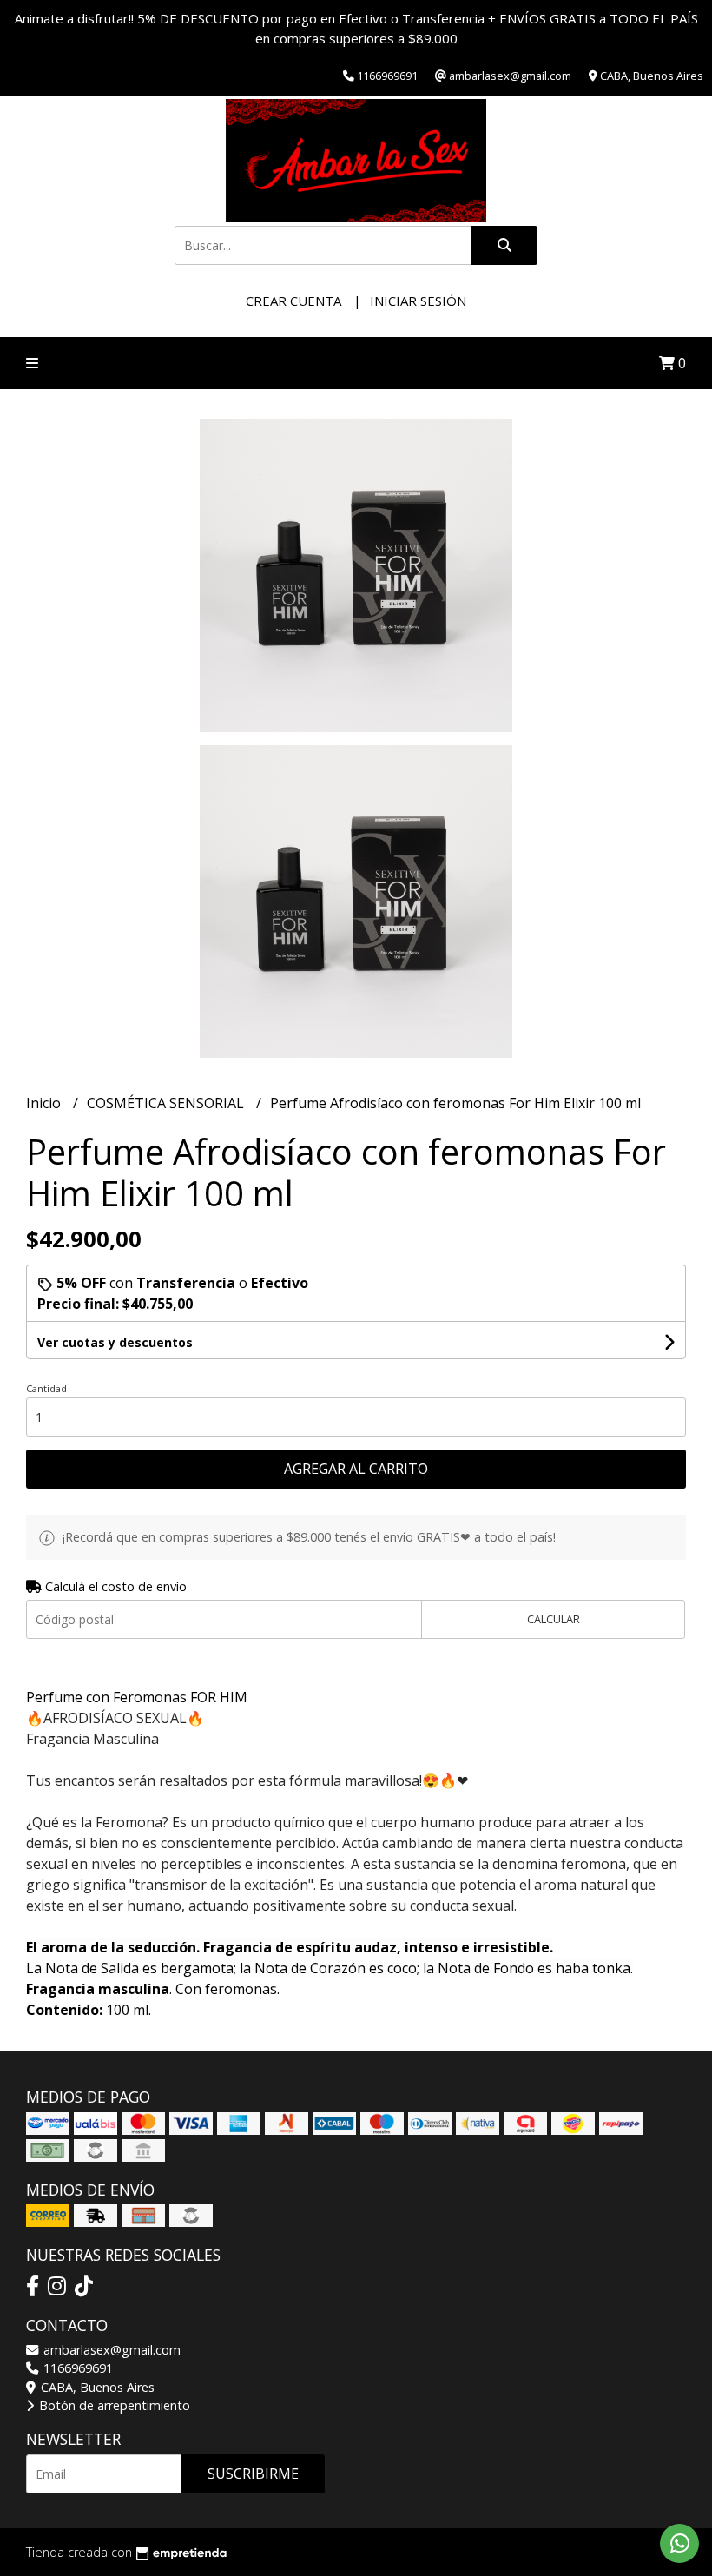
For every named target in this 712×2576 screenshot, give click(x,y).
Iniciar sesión (418, 301)
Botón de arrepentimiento (113, 2405)
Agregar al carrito (356, 1469)
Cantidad (46, 1388)
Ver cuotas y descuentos (115, 1342)
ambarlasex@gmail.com (110, 2350)
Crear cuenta (293, 301)
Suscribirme (253, 2474)
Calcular (554, 1619)
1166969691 (76, 2368)
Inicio (45, 1103)
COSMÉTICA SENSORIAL (167, 1103)
